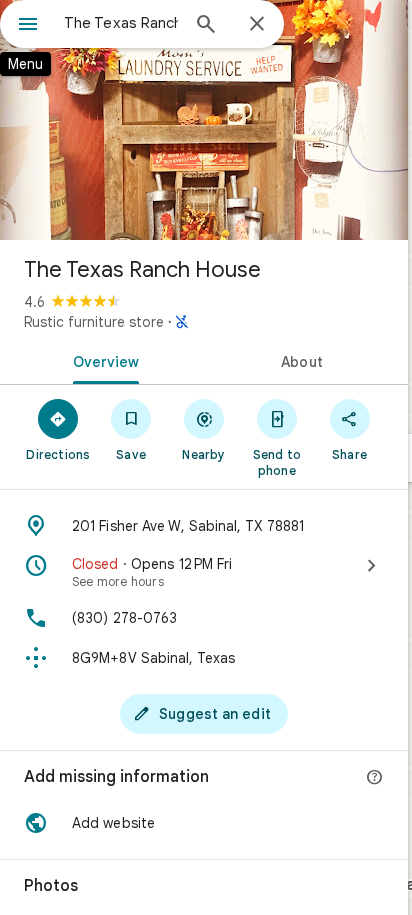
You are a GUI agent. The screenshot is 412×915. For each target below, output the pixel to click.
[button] (204, 823)
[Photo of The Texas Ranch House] (204, 120)
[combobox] (121, 23)
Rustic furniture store (94, 322)
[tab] (102, 360)
